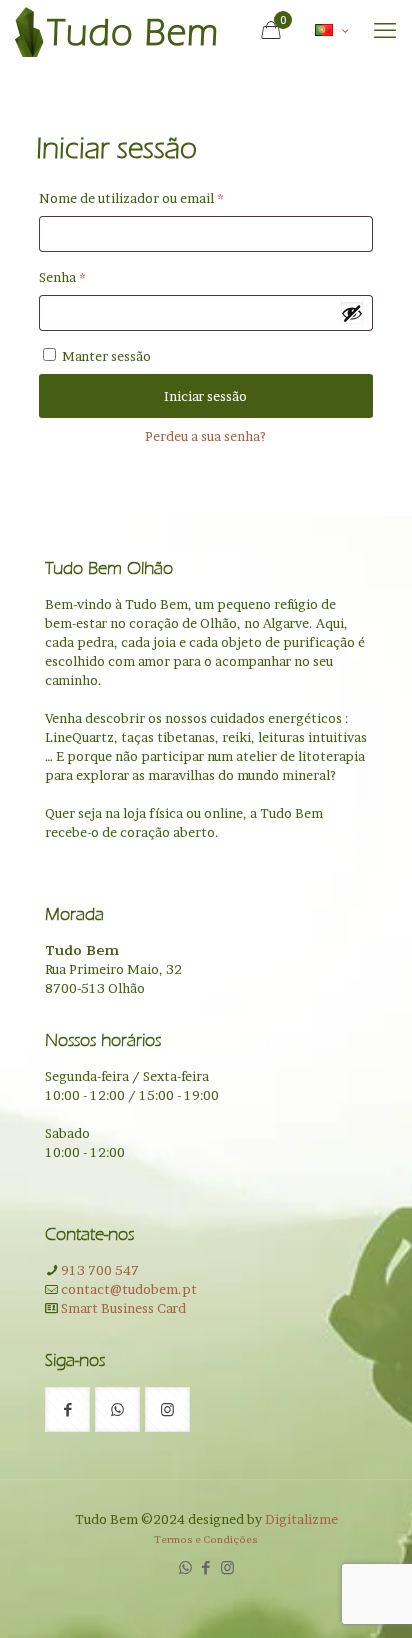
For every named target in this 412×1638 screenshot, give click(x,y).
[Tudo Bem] (116, 30)
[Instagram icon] (227, 1567)
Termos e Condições (206, 1539)
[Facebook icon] (206, 1567)
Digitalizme (301, 1519)
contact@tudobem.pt (127, 1289)
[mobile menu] (385, 30)
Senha (99, 276)
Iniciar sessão (205, 396)
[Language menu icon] (331, 30)
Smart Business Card (122, 1308)
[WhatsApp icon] (185, 1567)
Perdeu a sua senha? (205, 436)
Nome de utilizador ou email (168, 197)
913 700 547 (98, 1270)
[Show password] (352, 313)
